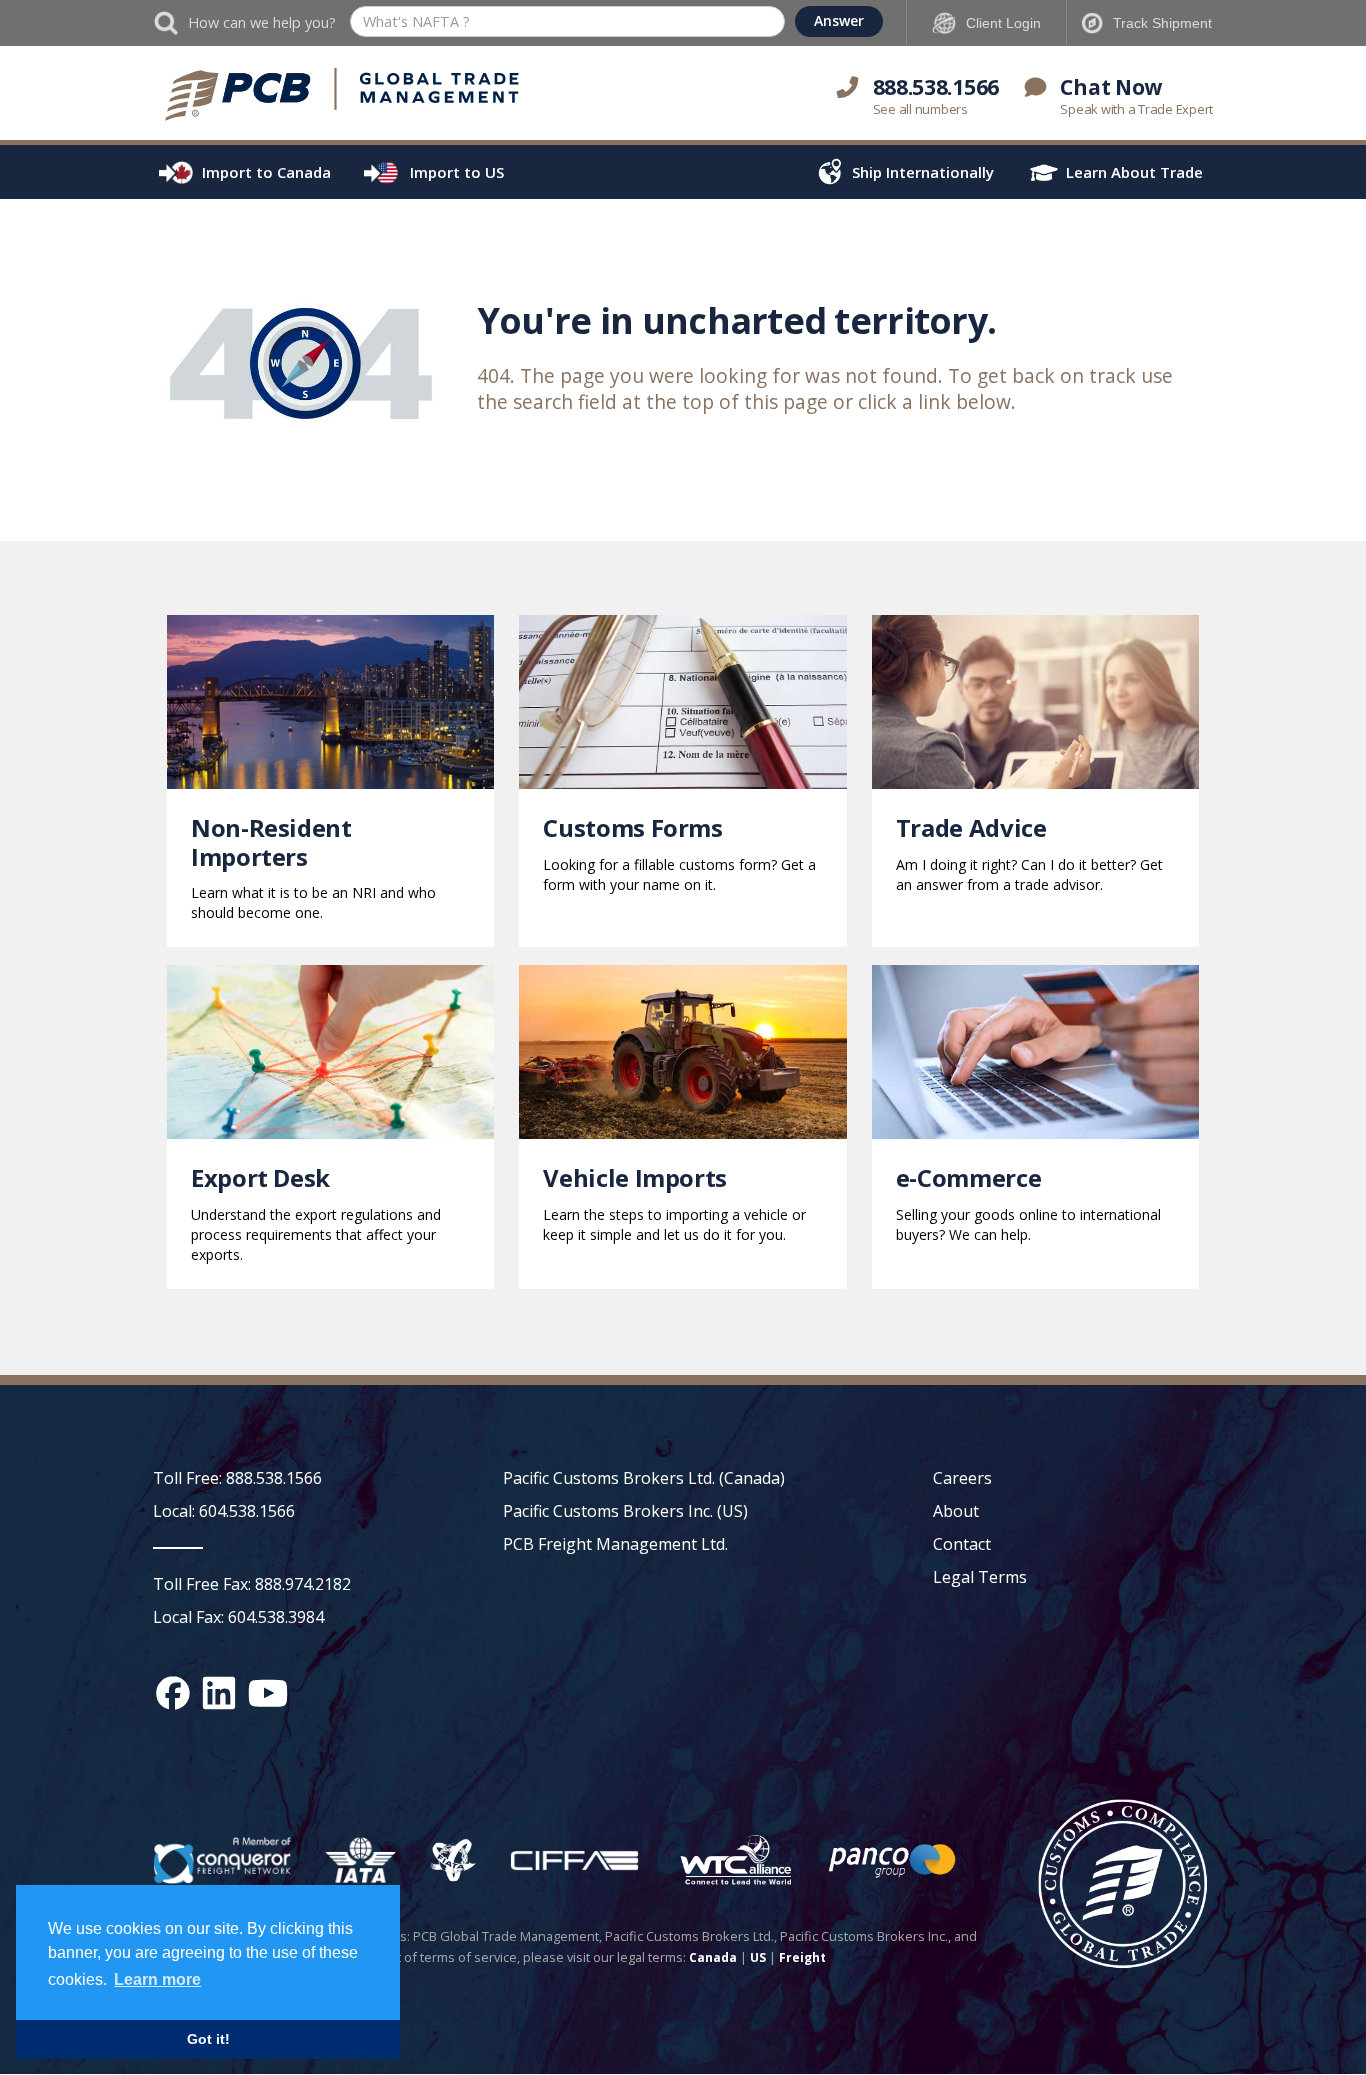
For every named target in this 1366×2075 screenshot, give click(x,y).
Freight (802, 1957)
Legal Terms (980, 1577)
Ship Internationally (923, 172)
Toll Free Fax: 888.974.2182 (252, 1584)
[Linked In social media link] (219, 1693)
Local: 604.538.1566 (224, 1511)
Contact (962, 1544)
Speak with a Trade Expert (1136, 109)
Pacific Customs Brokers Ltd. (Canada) (644, 1478)
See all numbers (920, 109)
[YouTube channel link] (268, 1693)
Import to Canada (266, 172)
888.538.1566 (936, 87)
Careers (962, 1478)
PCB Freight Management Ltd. (615, 1544)
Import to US (457, 172)
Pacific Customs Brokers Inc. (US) (625, 1511)
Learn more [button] (157, 1979)
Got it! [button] (208, 2039)
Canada (713, 1957)
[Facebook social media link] (173, 1693)
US (758, 1957)
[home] (343, 95)
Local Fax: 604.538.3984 (238, 1617)
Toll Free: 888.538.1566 (237, 1478)
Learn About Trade (1134, 172)
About (956, 1511)
